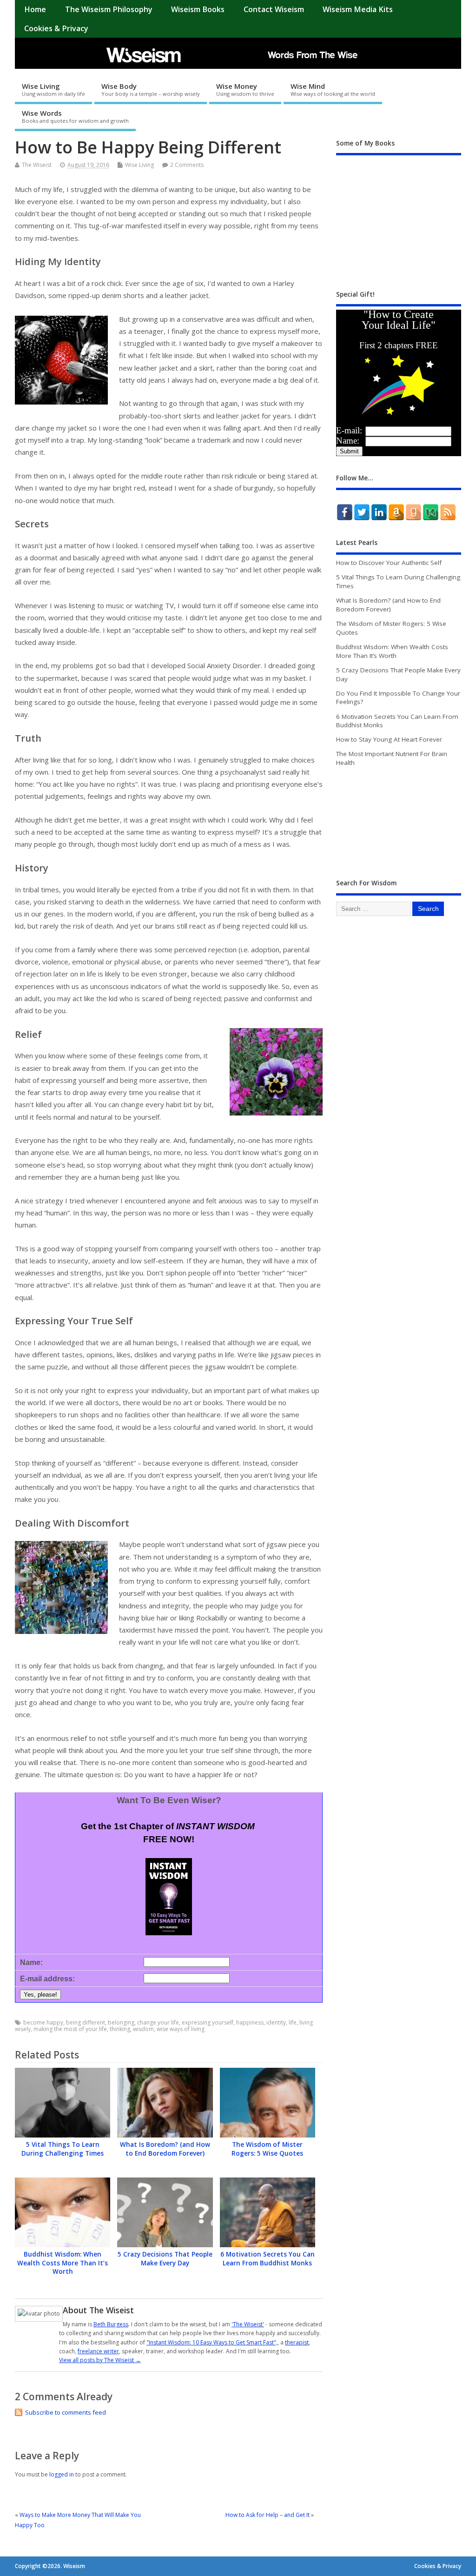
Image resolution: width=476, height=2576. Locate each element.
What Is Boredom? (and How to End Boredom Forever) (165, 2149)
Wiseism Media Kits (358, 9)
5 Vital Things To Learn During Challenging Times (63, 2149)
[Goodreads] (413, 512)
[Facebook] (345, 512)
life (293, 2022)
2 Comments (187, 165)
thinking (120, 2029)
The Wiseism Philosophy (109, 9)
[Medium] (431, 512)
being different (86, 2022)
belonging (121, 2022)
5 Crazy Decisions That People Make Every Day (165, 2259)
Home (35, 9)
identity (276, 2022)
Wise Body (151, 89)
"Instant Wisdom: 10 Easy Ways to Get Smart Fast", (212, 2342)
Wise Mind (333, 89)
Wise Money (245, 89)
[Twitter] (362, 512)
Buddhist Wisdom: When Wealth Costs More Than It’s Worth (63, 2263)
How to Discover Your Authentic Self (389, 563)
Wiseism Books (198, 9)
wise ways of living (181, 2029)
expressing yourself (208, 2022)
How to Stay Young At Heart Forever (389, 739)
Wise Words (75, 116)
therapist (297, 2342)
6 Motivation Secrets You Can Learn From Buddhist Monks (268, 2259)
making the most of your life (70, 2029)
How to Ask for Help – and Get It (268, 2515)
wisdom (143, 2029)
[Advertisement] (406, 1008)
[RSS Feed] (448, 512)
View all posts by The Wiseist (100, 2360)
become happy (43, 2022)
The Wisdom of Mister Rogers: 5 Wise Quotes (267, 2149)
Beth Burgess (111, 2324)
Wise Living (53, 89)
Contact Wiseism (274, 9)
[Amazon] (396, 512)
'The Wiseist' (248, 2324)
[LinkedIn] (379, 512)
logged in (62, 2474)
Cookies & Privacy (56, 28)
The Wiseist (37, 165)
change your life (158, 2022)
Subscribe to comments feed (66, 2412)
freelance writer (98, 2351)
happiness (250, 2022)
